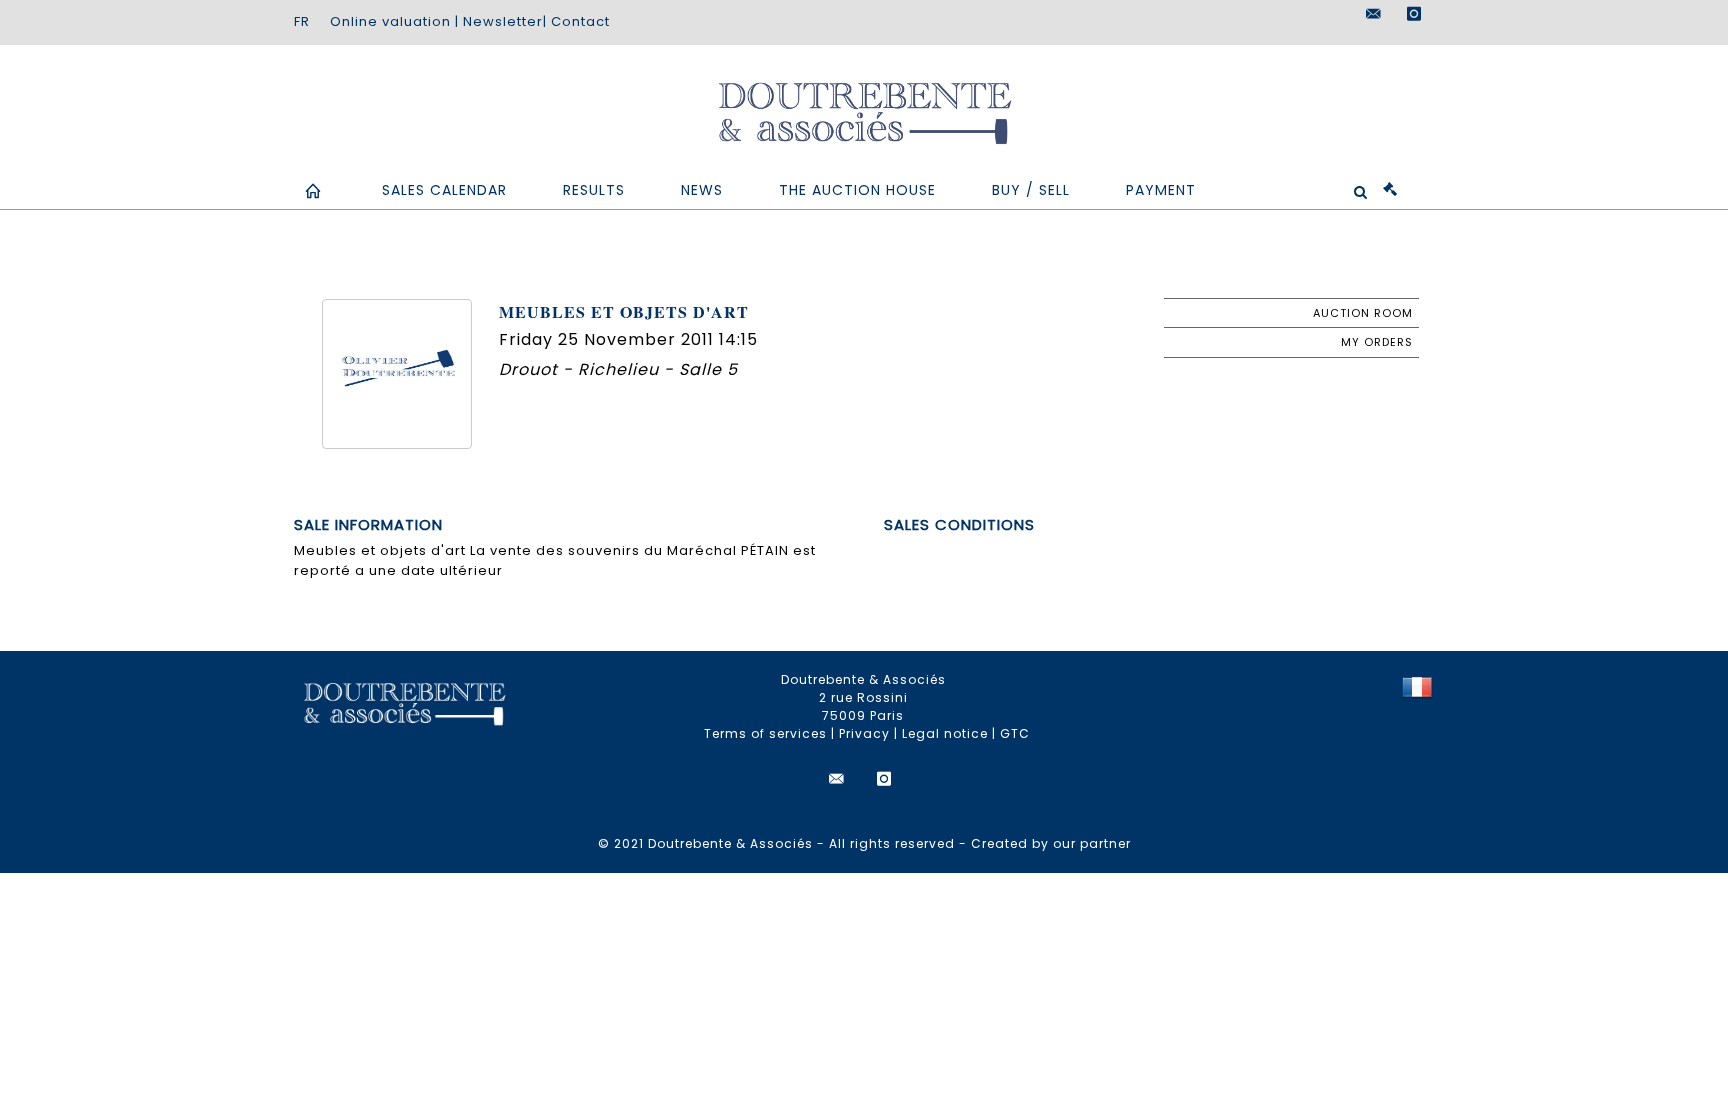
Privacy (864, 733)
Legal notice (945, 733)
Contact (580, 21)
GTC (1015, 733)
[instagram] (1414, 14)
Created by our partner (1051, 843)
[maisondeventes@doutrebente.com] (1374, 14)
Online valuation (390, 21)
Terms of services (765, 733)
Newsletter (503, 21)
